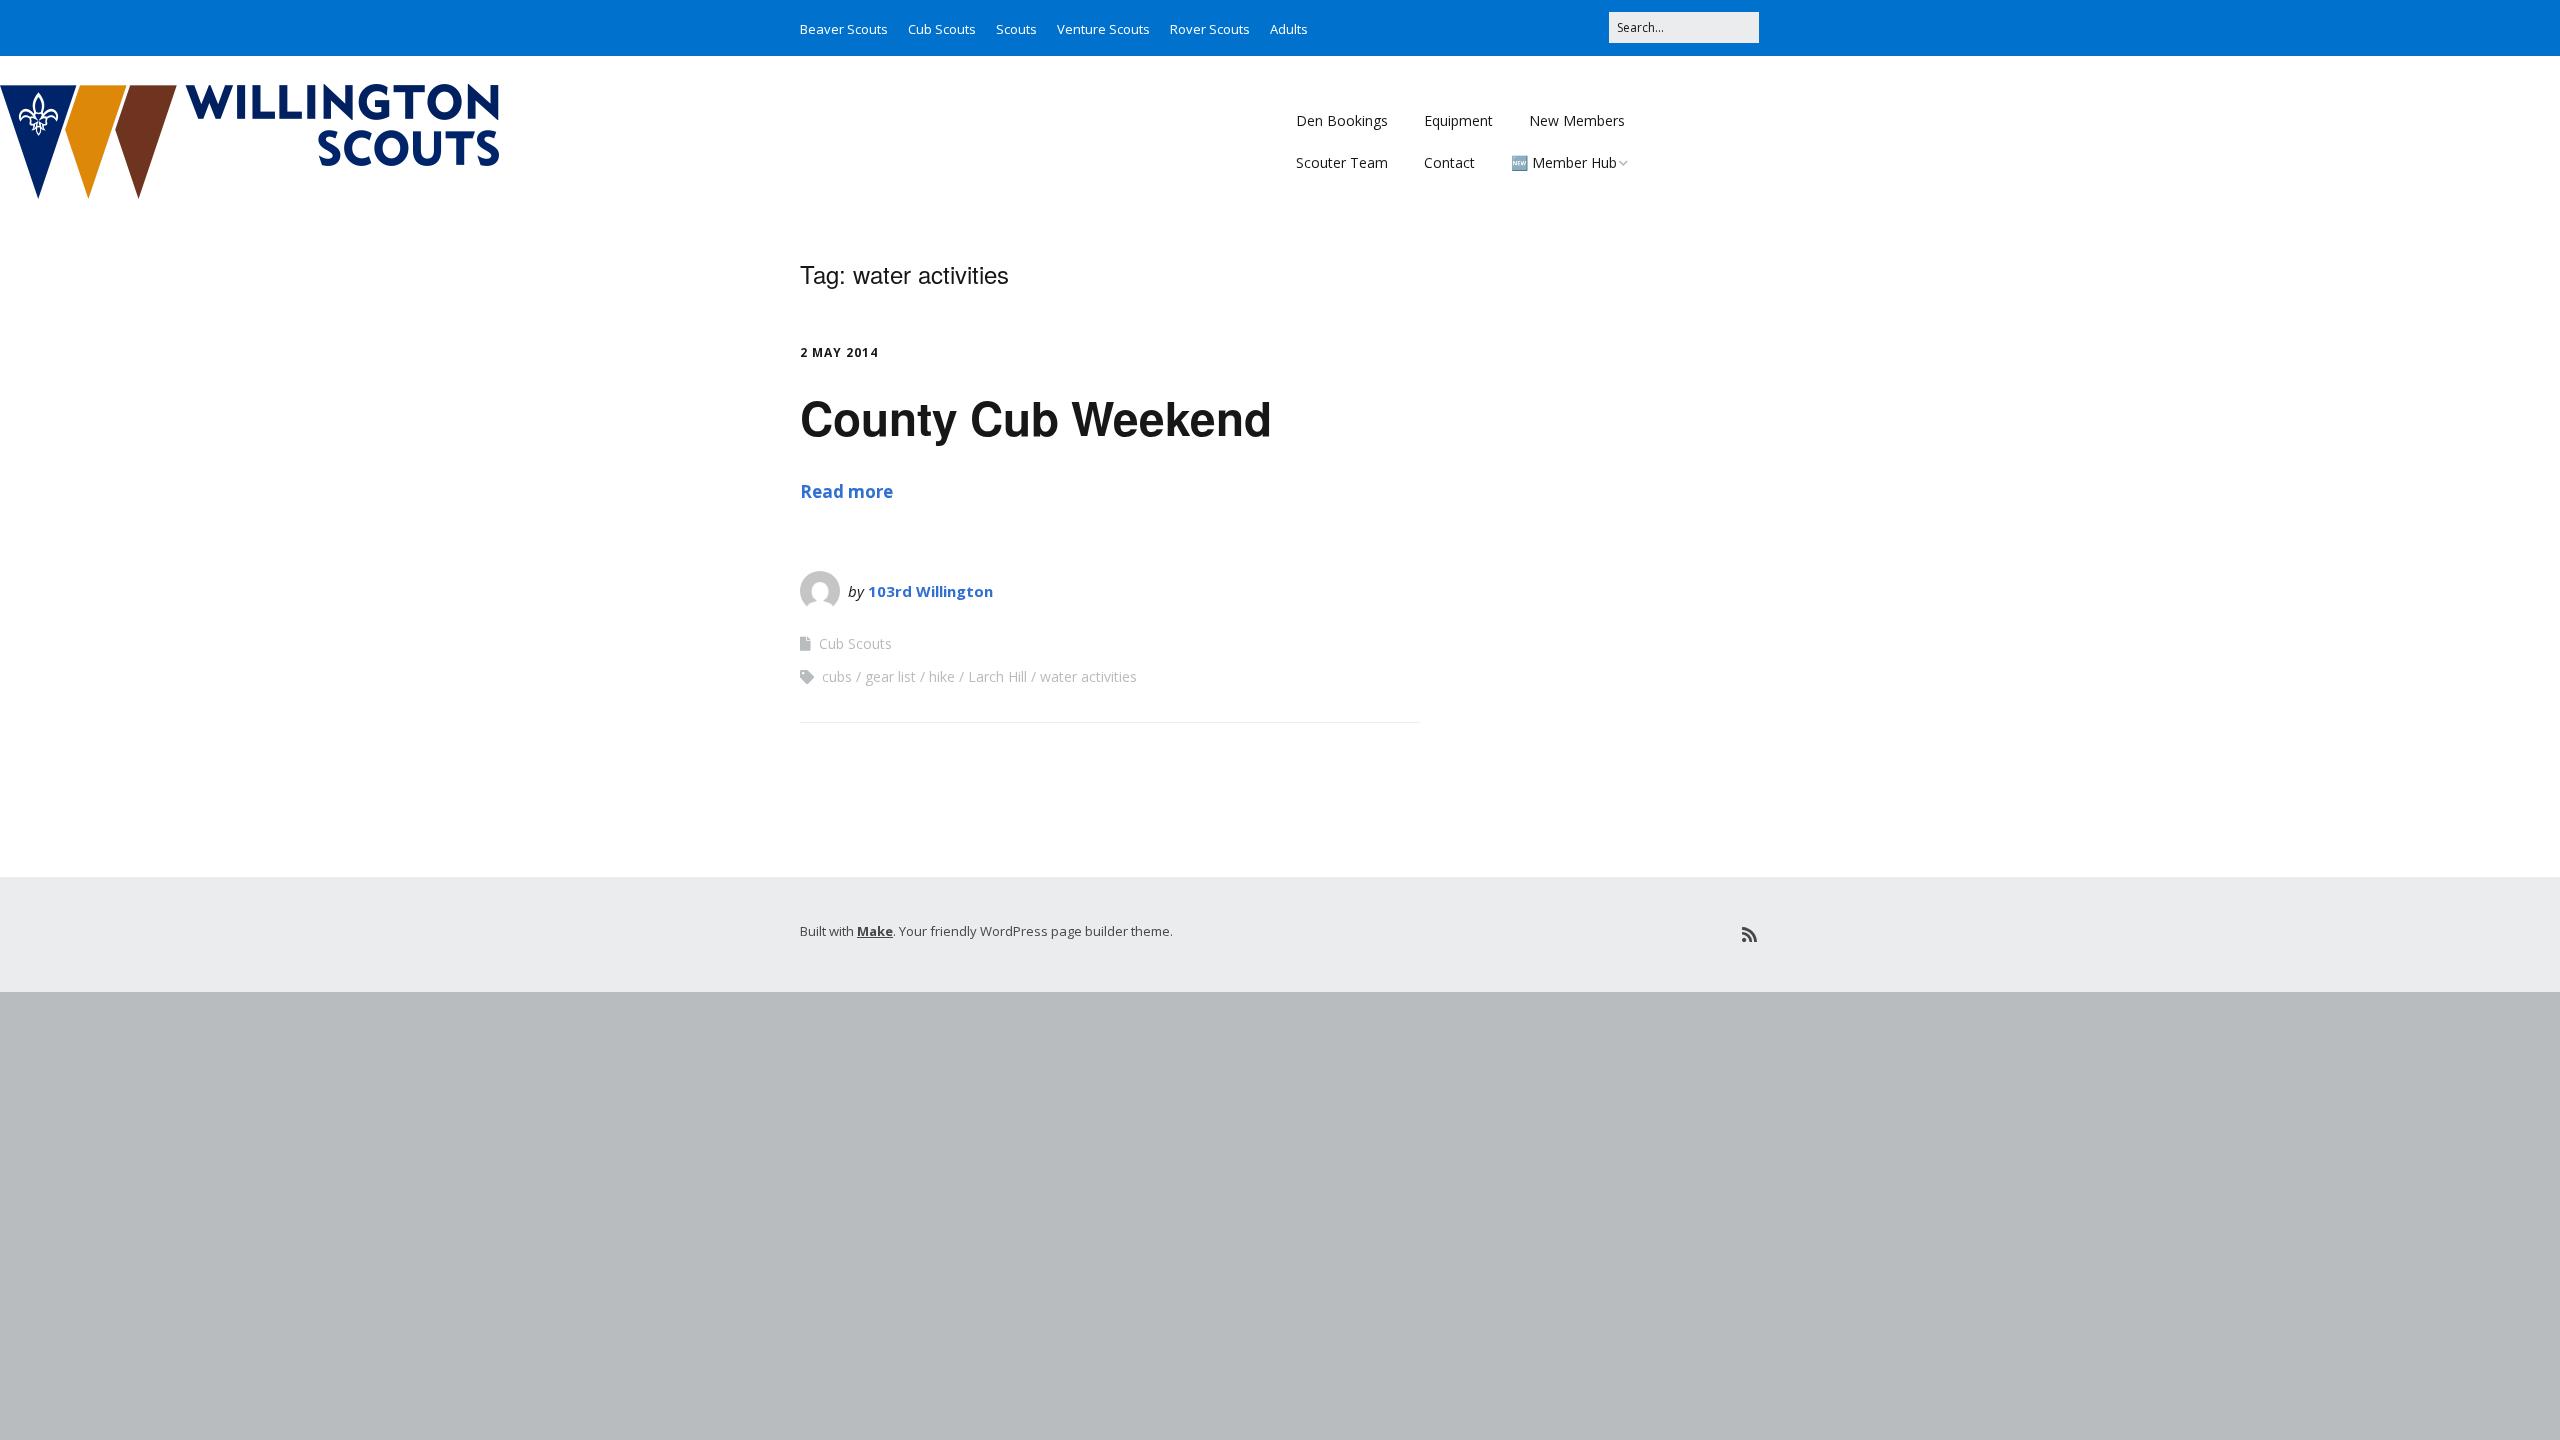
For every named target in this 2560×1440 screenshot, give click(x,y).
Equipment (1458, 120)
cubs (837, 676)
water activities (1088, 676)
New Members (1577, 120)
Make (875, 931)
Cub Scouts (942, 29)
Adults (1289, 29)
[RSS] (1749, 934)
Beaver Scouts (844, 29)
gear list (890, 676)
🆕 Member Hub (1564, 162)
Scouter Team (1342, 162)
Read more (846, 491)
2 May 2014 (839, 352)
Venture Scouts (1103, 29)
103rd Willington (930, 591)
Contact (1449, 162)
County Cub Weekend (1036, 417)
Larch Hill (997, 676)
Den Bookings (1342, 120)
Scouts (1016, 29)
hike (942, 676)
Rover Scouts (1210, 29)
